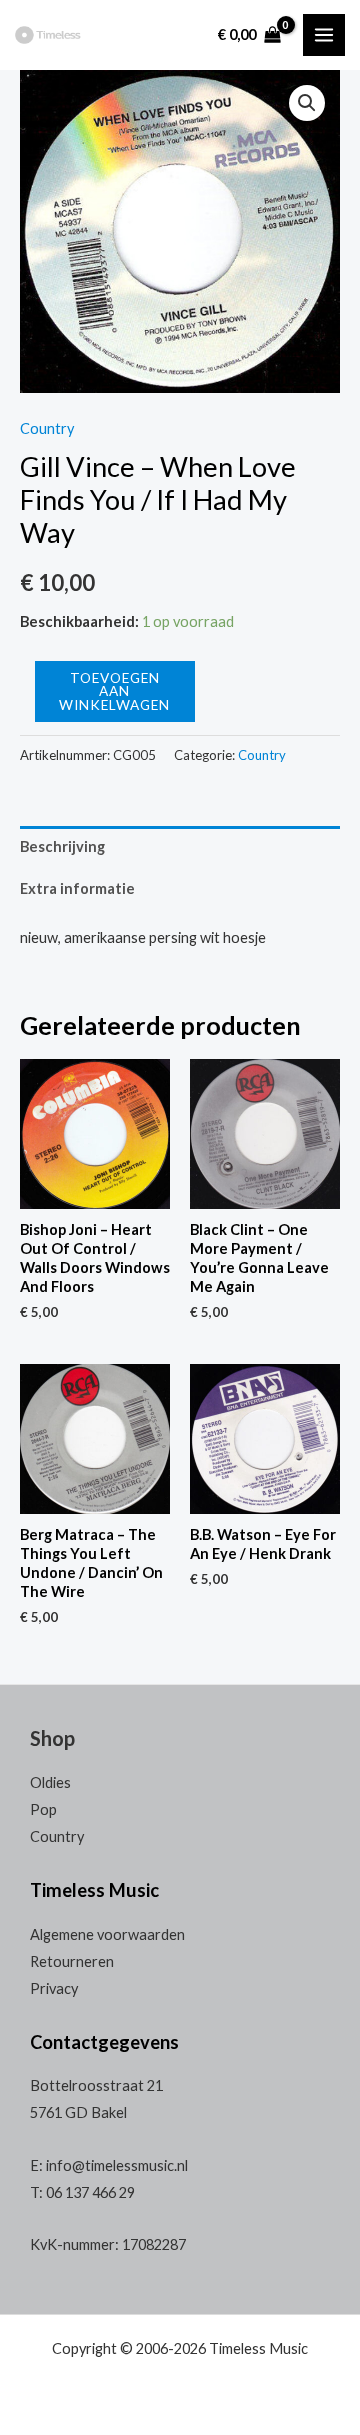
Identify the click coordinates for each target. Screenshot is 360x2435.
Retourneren (72, 1961)
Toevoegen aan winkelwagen (114, 691)
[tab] (180, 847)
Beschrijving (62, 846)
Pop (43, 1809)
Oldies (50, 1782)
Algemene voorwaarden (107, 1934)
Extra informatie (77, 888)
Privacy (54, 1988)
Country (47, 428)
